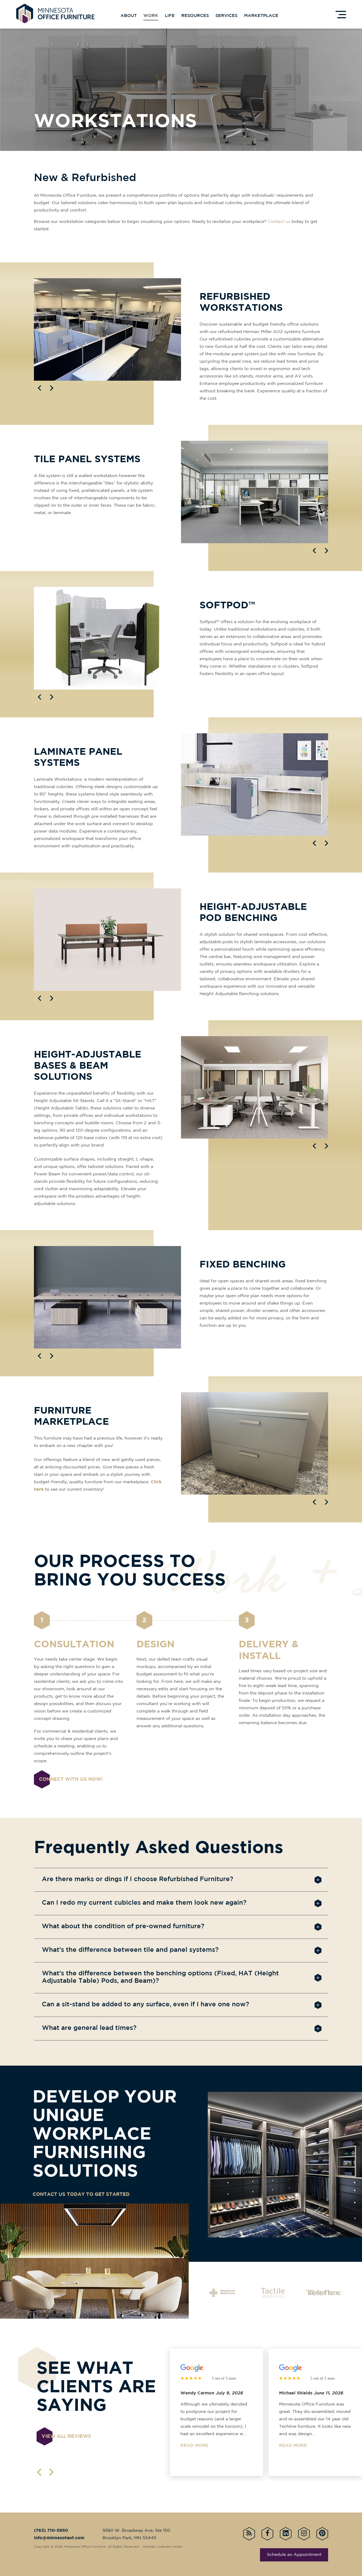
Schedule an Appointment (294, 2555)
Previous (39, 388)
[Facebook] (267, 2534)
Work (151, 16)
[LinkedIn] (286, 2534)
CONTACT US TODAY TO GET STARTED (81, 2195)
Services (226, 16)
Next (52, 388)
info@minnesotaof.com (59, 2538)
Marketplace (261, 16)
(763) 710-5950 (51, 2531)
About (129, 16)
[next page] (51, 2472)
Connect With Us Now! (71, 1779)
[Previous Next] (107, 329)
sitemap (149, 2547)
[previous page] (39, 2472)
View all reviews (66, 2436)
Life (170, 16)
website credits (170, 2547)
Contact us (279, 222)
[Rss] (249, 2534)
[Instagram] (304, 2534)
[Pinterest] (322, 2534)
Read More (194, 2446)
